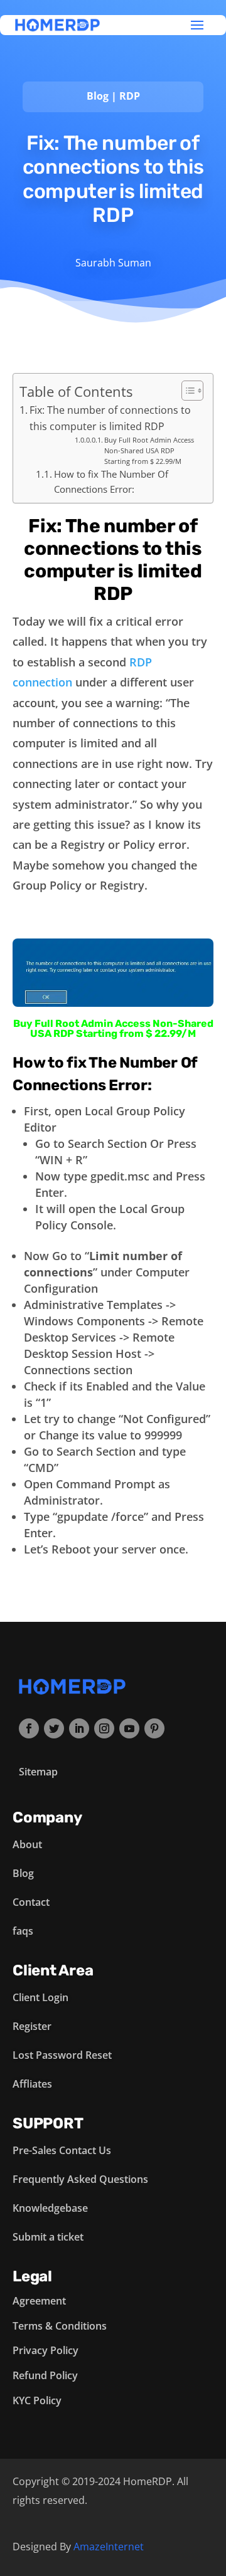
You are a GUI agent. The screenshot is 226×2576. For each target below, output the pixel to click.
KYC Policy (37, 2400)
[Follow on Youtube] (129, 1728)
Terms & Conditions (60, 2326)
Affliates (32, 2084)
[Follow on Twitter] (54, 1728)
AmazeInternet (109, 2547)
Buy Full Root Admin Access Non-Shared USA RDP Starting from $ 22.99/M (149, 451)
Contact (31, 1902)
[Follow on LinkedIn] (79, 1728)
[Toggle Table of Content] (186, 391)
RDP (130, 96)
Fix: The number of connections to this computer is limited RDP (110, 418)
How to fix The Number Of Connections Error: (111, 481)
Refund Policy (45, 2375)
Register (32, 2026)
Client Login (40, 1997)
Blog (98, 96)
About (27, 1844)
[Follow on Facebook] (29, 1728)
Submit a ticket (48, 2237)
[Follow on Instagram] (104, 1728)
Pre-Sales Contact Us (62, 2150)
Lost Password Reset (62, 2055)
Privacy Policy (46, 2350)
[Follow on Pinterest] (154, 1728)
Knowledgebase (50, 2208)
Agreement (39, 2301)
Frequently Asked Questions (80, 2179)
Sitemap (38, 1772)
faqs (23, 1931)
